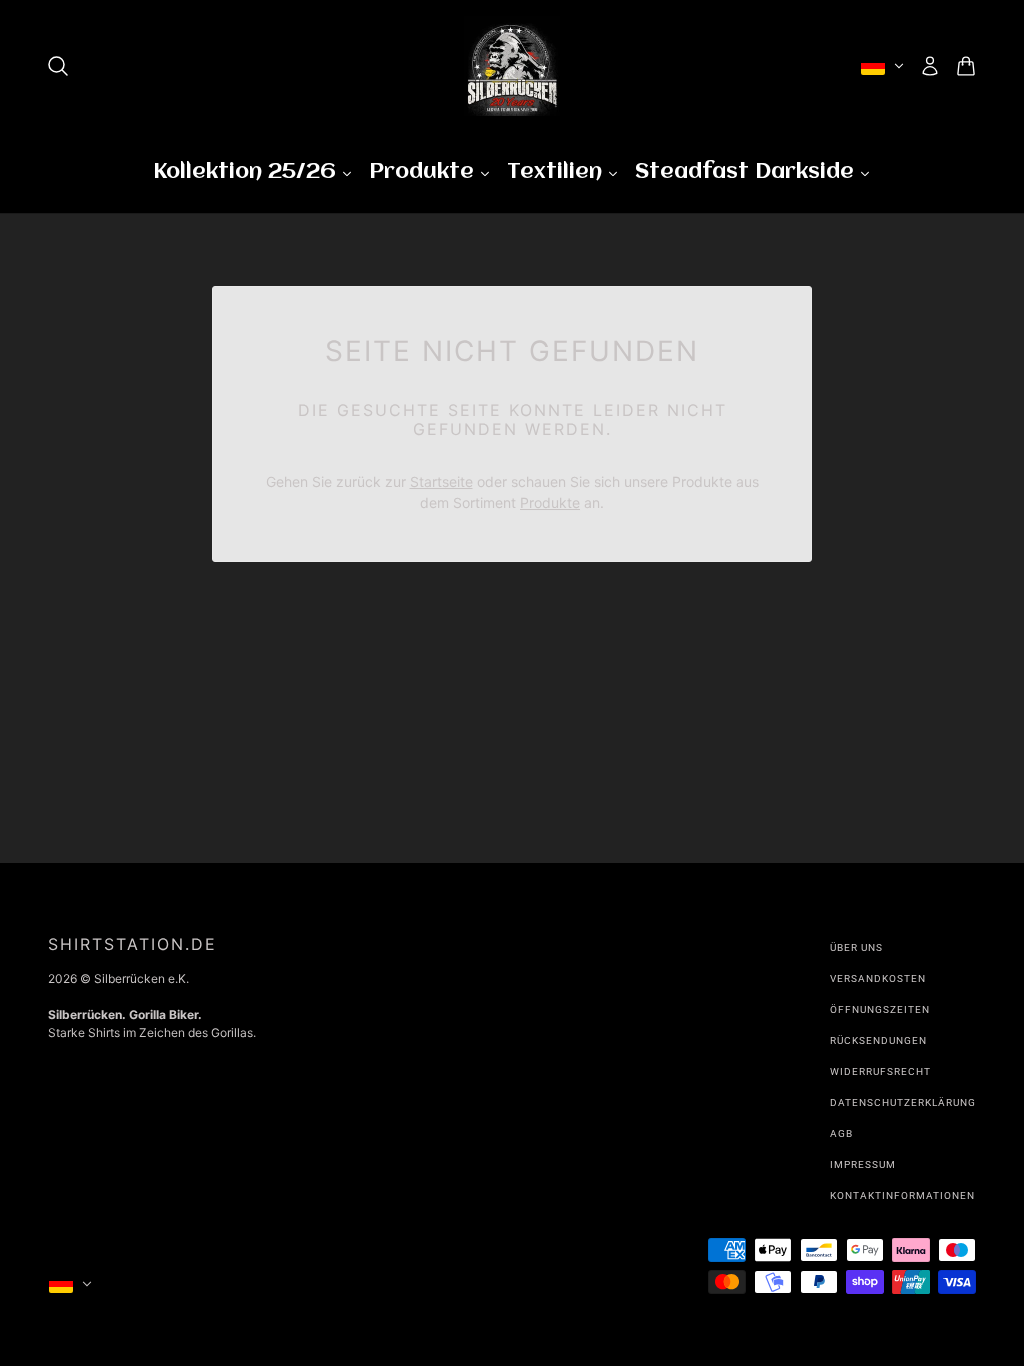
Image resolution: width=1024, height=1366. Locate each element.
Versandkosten (878, 978)
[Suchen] (58, 66)
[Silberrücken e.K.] (512, 66)
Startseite (441, 481)
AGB (841, 1133)
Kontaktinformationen (902, 1195)
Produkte (550, 502)
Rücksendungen (878, 1040)
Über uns (856, 947)
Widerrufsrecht (880, 1071)
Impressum (863, 1164)
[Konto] (930, 66)
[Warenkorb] (966, 66)
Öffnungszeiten (880, 1009)
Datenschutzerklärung (903, 1102)
